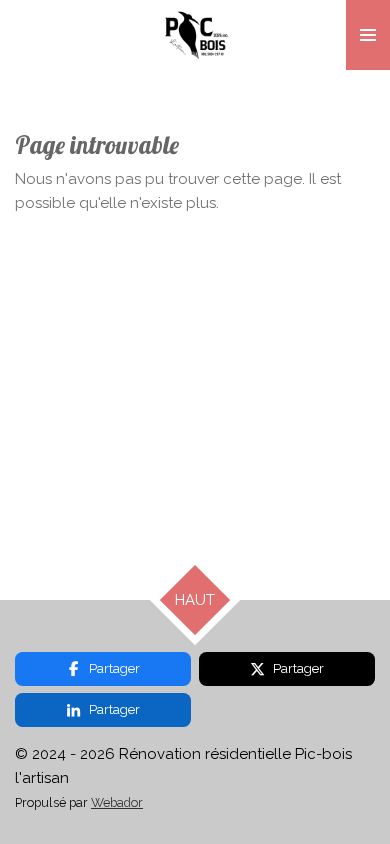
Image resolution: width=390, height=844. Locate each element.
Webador (117, 802)
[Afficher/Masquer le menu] (368, 35)
